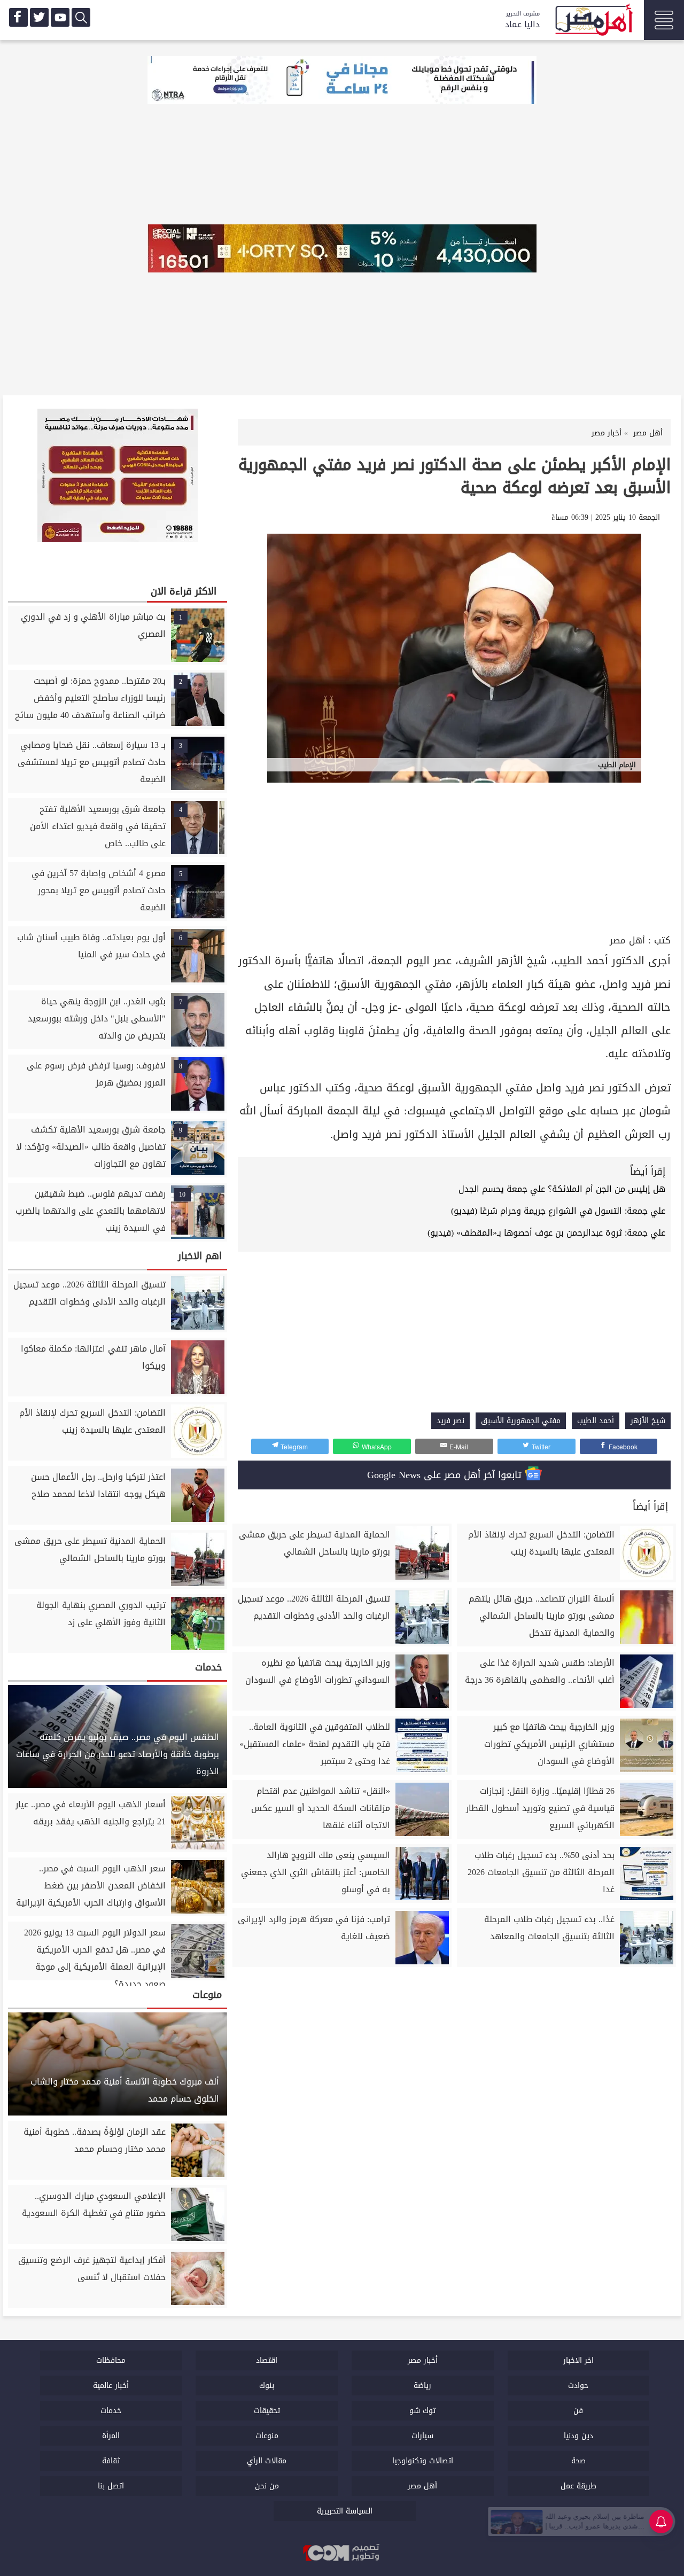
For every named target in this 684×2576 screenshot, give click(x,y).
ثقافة (111, 2461)
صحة (578, 2461)
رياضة (422, 2386)
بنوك (267, 2386)
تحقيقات (267, 2411)
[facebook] (18, 17)
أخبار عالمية (111, 2386)
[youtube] (60, 17)
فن (578, 2411)
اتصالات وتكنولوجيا (423, 2461)
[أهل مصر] (593, 21)
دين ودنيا (578, 2436)
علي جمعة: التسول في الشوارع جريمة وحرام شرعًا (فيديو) (558, 1211)
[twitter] (39, 17)
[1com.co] (342, 2554)
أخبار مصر (423, 2360)
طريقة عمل (578, 2486)
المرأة (111, 2436)
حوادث (578, 2386)
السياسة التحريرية (345, 2511)
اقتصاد (267, 2360)
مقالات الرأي (267, 2461)
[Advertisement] (454, 852)
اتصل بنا (111, 2486)
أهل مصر (627, 940)
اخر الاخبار (578, 2360)
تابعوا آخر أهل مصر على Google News (446, 1475)
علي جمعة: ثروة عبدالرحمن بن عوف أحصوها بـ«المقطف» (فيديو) (546, 1233)
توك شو (422, 2411)
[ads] (342, 81)
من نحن (267, 2486)
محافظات (111, 2360)
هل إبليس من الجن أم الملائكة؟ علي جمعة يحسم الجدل (562, 1189)
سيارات (422, 2436)
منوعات (267, 2436)
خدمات (111, 2411)
